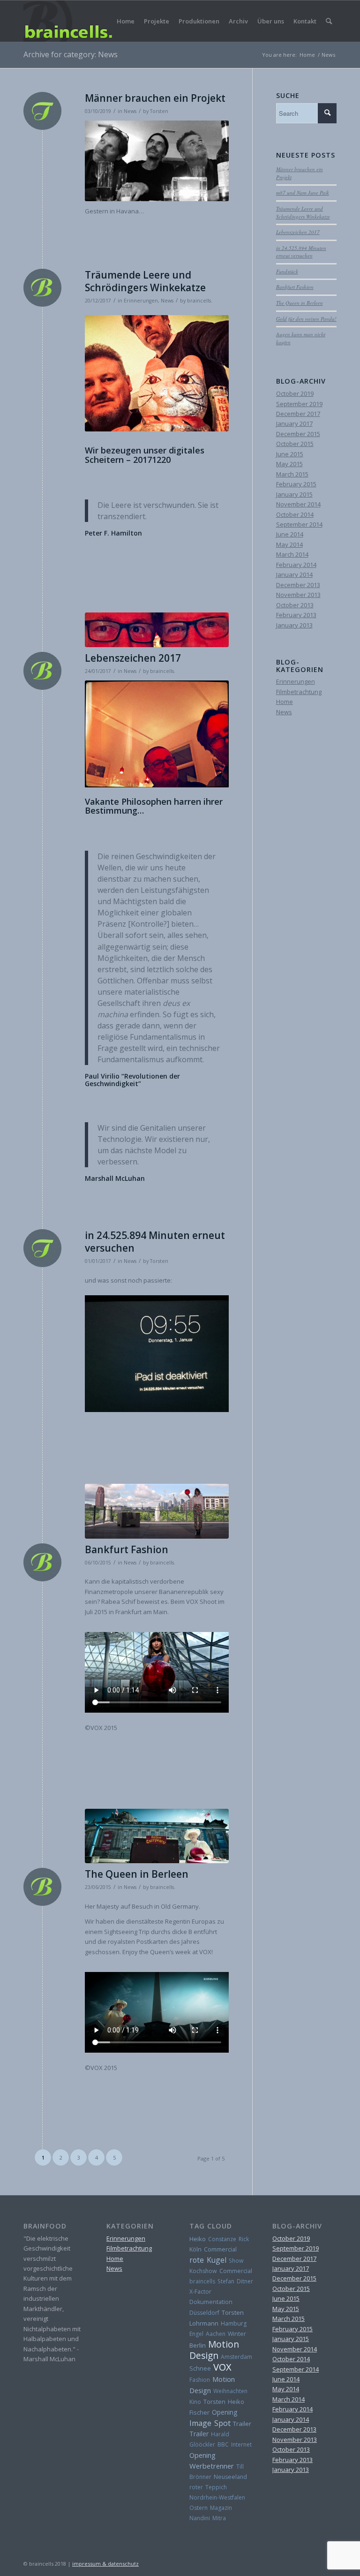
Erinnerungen (141, 301)
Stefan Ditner (235, 2281)
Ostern (199, 2508)
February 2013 (296, 615)
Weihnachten (230, 2391)
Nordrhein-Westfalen (217, 2497)
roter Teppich (208, 2487)
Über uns (271, 21)
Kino (195, 2402)
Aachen (216, 2334)
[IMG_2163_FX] (157, 630)
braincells (202, 2281)
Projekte (157, 21)
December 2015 (298, 434)
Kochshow (203, 2271)
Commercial (220, 2249)
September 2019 (299, 404)
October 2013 (295, 605)
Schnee (200, 2368)
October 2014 (295, 514)
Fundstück (287, 271)
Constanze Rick (229, 2239)
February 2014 (296, 565)
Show (236, 2261)
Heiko (198, 2239)
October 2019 (295, 393)
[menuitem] (329, 21)
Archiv (238, 21)
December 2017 (298, 414)
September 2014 (299, 524)
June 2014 (290, 534)
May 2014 (289, 544)
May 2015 (289, 464)
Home (126, 21)
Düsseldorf (204, 2313)
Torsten (159, 111)
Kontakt (305, 21)
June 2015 (290, 454)
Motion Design (214, 2350)
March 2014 (292, 554)
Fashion (200, 2380)
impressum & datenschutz (105, 2564)
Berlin (198, 2345)
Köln (195, 2249)
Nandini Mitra (208, 2518)
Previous (106, 734)
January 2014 (294, 574)
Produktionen (199, 21)
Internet (241, 2444)
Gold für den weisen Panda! (306, 319)
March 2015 (292, 474)
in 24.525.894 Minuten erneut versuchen (155, 1242)
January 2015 (294, 494)
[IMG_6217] (157, 1836)
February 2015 (296, 484)
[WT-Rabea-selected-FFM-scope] (157, 1511)
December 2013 (298, 585)
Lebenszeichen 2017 (133, 658)
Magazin (221, 2508)
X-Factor (200, 2292)
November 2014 (298, 504)
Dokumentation (211, 2302)
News (130, 111)
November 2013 (298, 595)
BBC (223, 2444)
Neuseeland (230, 2477)
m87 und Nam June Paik (303, 193)
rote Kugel (208, 2260)
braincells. (200, 301)
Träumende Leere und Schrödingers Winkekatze (145, 281)
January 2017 (294, 423)
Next (208, 734)
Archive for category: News (71, 54)
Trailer (242, 2424)
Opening (225, 2412)
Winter (237, 2334)
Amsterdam (236, 2357)
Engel (196, 2334)
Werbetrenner (212, 2466)
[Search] (329, 21)
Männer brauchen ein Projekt (155, 98)
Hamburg (234, 2323)
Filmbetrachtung (299, 692)
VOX (222, 2367)
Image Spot (210, 2423)
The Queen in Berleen (137, 1874)
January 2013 (294, 625)
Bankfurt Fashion (127, 1549)
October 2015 (295, 444)
